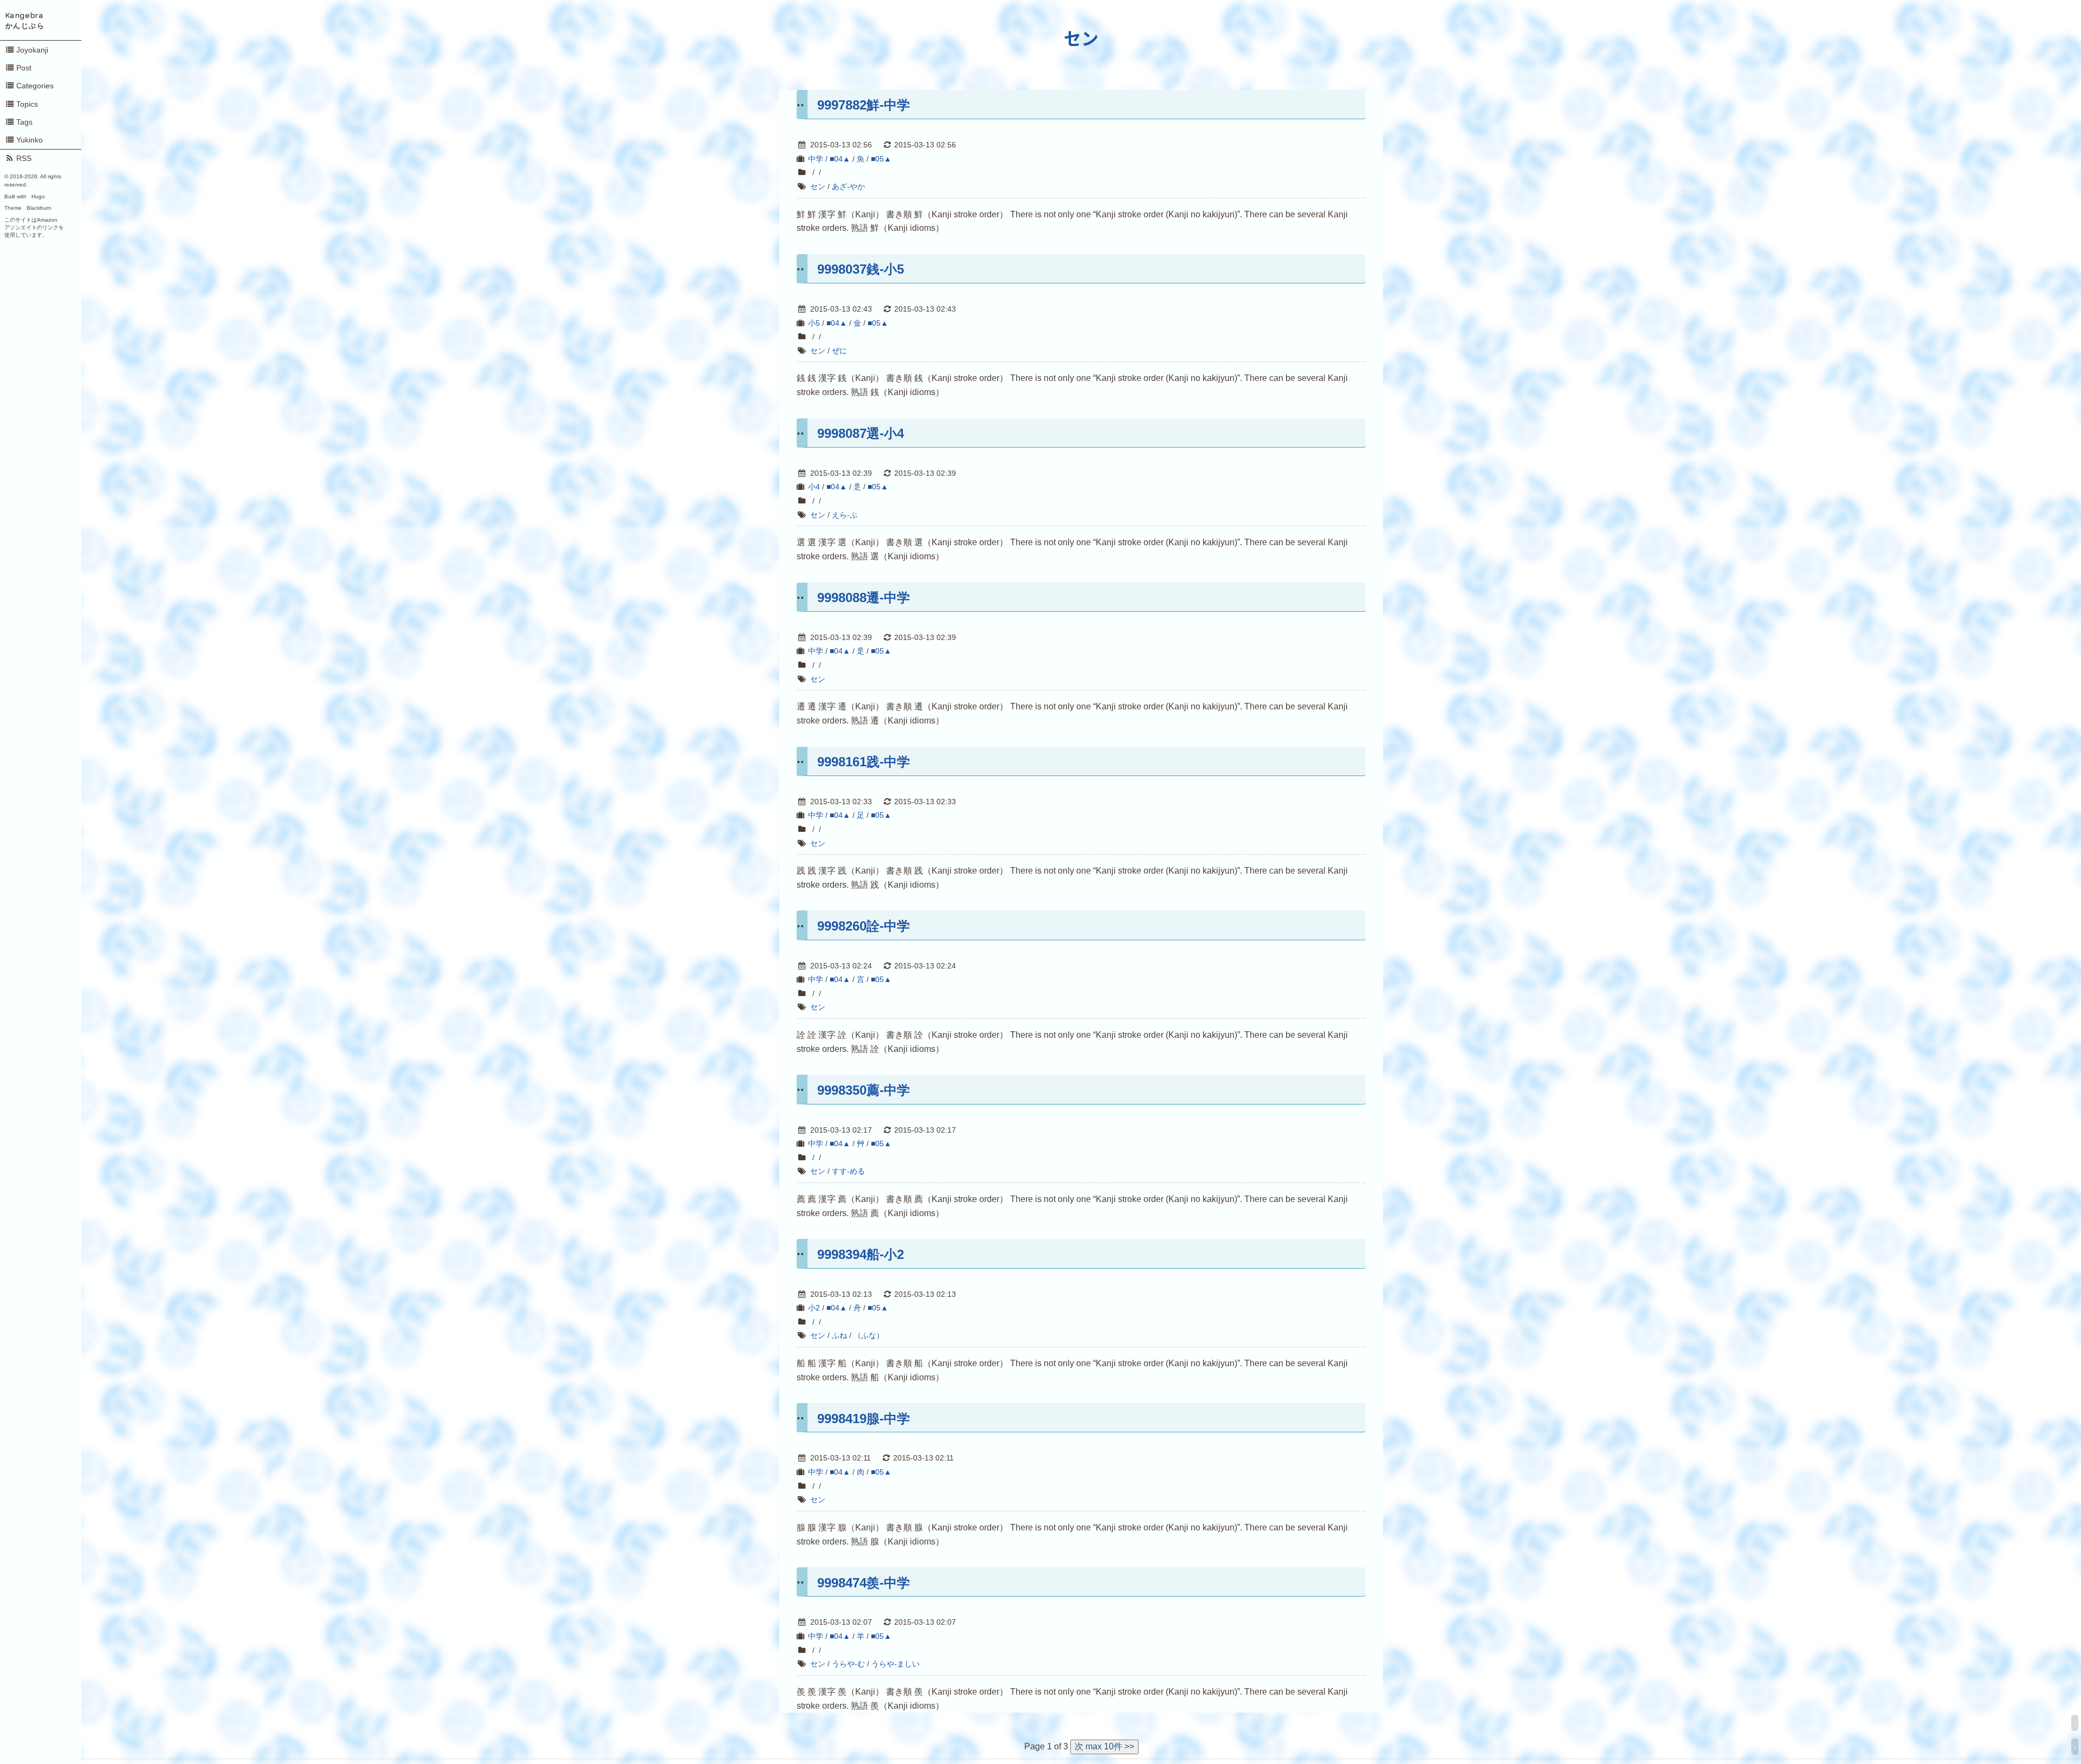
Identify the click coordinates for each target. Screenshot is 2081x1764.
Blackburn (39, 208)
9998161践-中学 (864, 762)
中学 (816, 159)
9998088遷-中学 (864, 597)
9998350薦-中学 (864, 1090)
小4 (814, 487)
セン (1081, 39)
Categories (35, 86)
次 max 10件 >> (1104, 1746)
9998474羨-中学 (864, 1583)
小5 (814, 323)
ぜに (839, 351)
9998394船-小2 (861, 1254)
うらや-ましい (896, 1664)
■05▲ (881, 159)
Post (24, 68)
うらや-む (848, 1664)
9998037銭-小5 (861, 269)
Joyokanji (32, 50)
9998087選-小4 (861, 433)
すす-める (848, 1171)
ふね (839, 1335)
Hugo (38, 196)
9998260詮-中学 (864, 926)
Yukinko (30, 140)
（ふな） (869, 1335)
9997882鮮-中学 (864, 105)
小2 (814, 1308)
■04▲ (840, 159)
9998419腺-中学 (864, 1419)
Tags (24, 122)
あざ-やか (848, 186)
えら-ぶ (845, 515)
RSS (24, 158)
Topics (27, 104)
